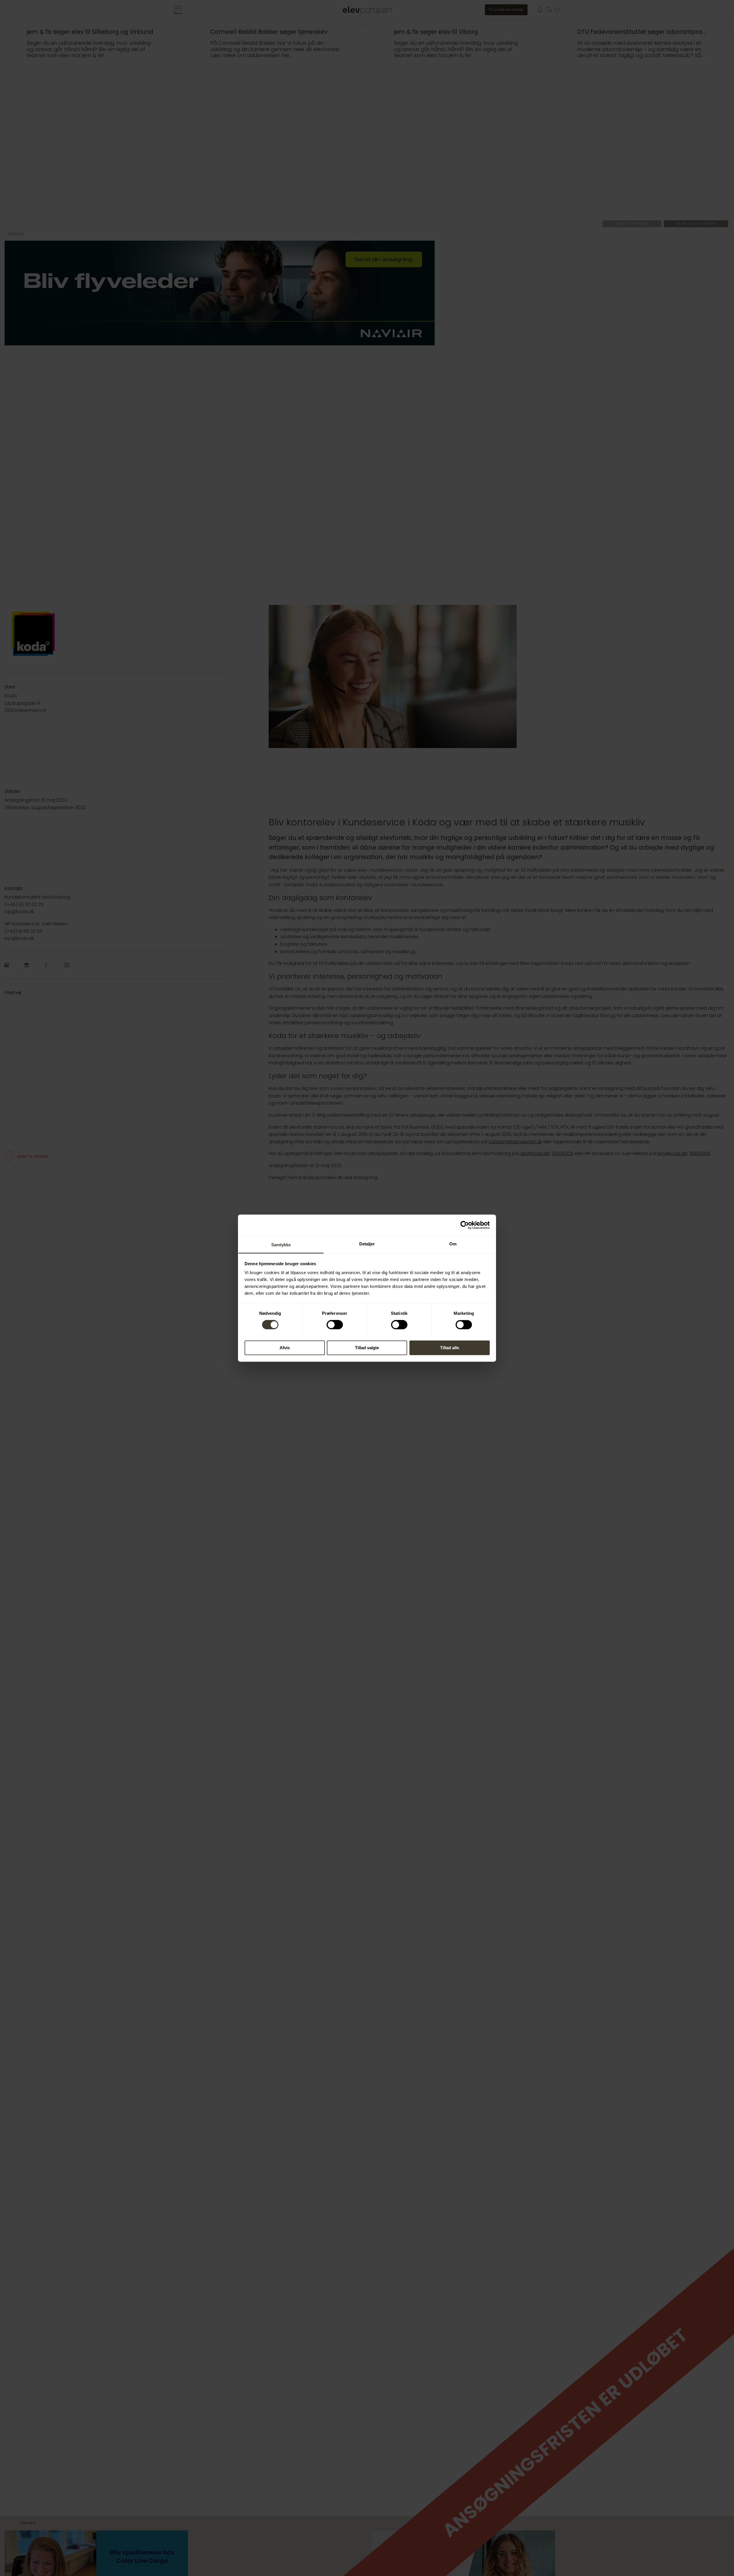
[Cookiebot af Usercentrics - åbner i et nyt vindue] (465, 1225)
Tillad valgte (367, 1348)
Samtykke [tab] (281, 1245)
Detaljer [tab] (367, 1244)
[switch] (335, 1325)
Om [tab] (453, 1244)
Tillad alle (450, 1348)
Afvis (285, 1348)
